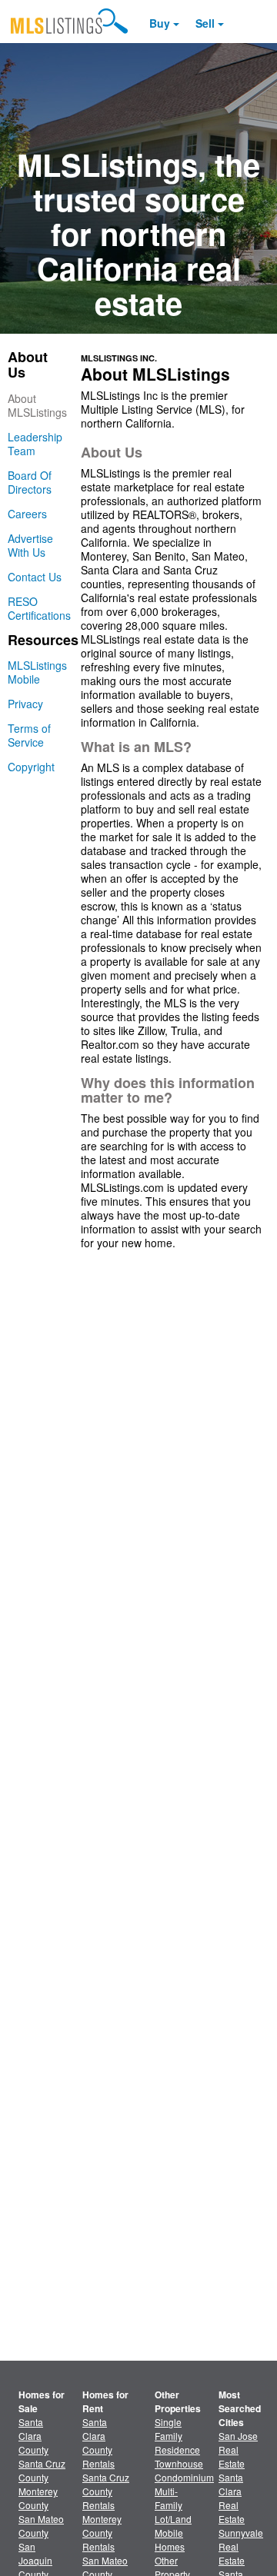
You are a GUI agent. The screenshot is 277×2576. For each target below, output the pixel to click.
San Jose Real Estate (238, 2450)
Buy (160, 23)
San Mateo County (41, 2526)
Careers (27, 514)
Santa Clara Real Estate (232, 2498)
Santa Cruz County (42, 2470)
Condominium (184, 2477)
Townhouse (179, 2463)
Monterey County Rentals (102, 2533)
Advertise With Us (30, 545)
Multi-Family (169, 2498)
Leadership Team (35, 444)
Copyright (31, 767)
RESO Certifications (39, 608)
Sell (205, 23)
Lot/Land (173, 2519)
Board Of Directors (30, 482)
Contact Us (35, 577)
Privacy (25, 704)
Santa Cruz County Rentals (106, 2491)
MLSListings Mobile (37, 672)
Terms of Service (29, 735)
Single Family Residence (177, 2436)
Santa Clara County (33, 2436)
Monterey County (38, 2498)
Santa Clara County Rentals (98, 2443)
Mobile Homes (170, 2539)
